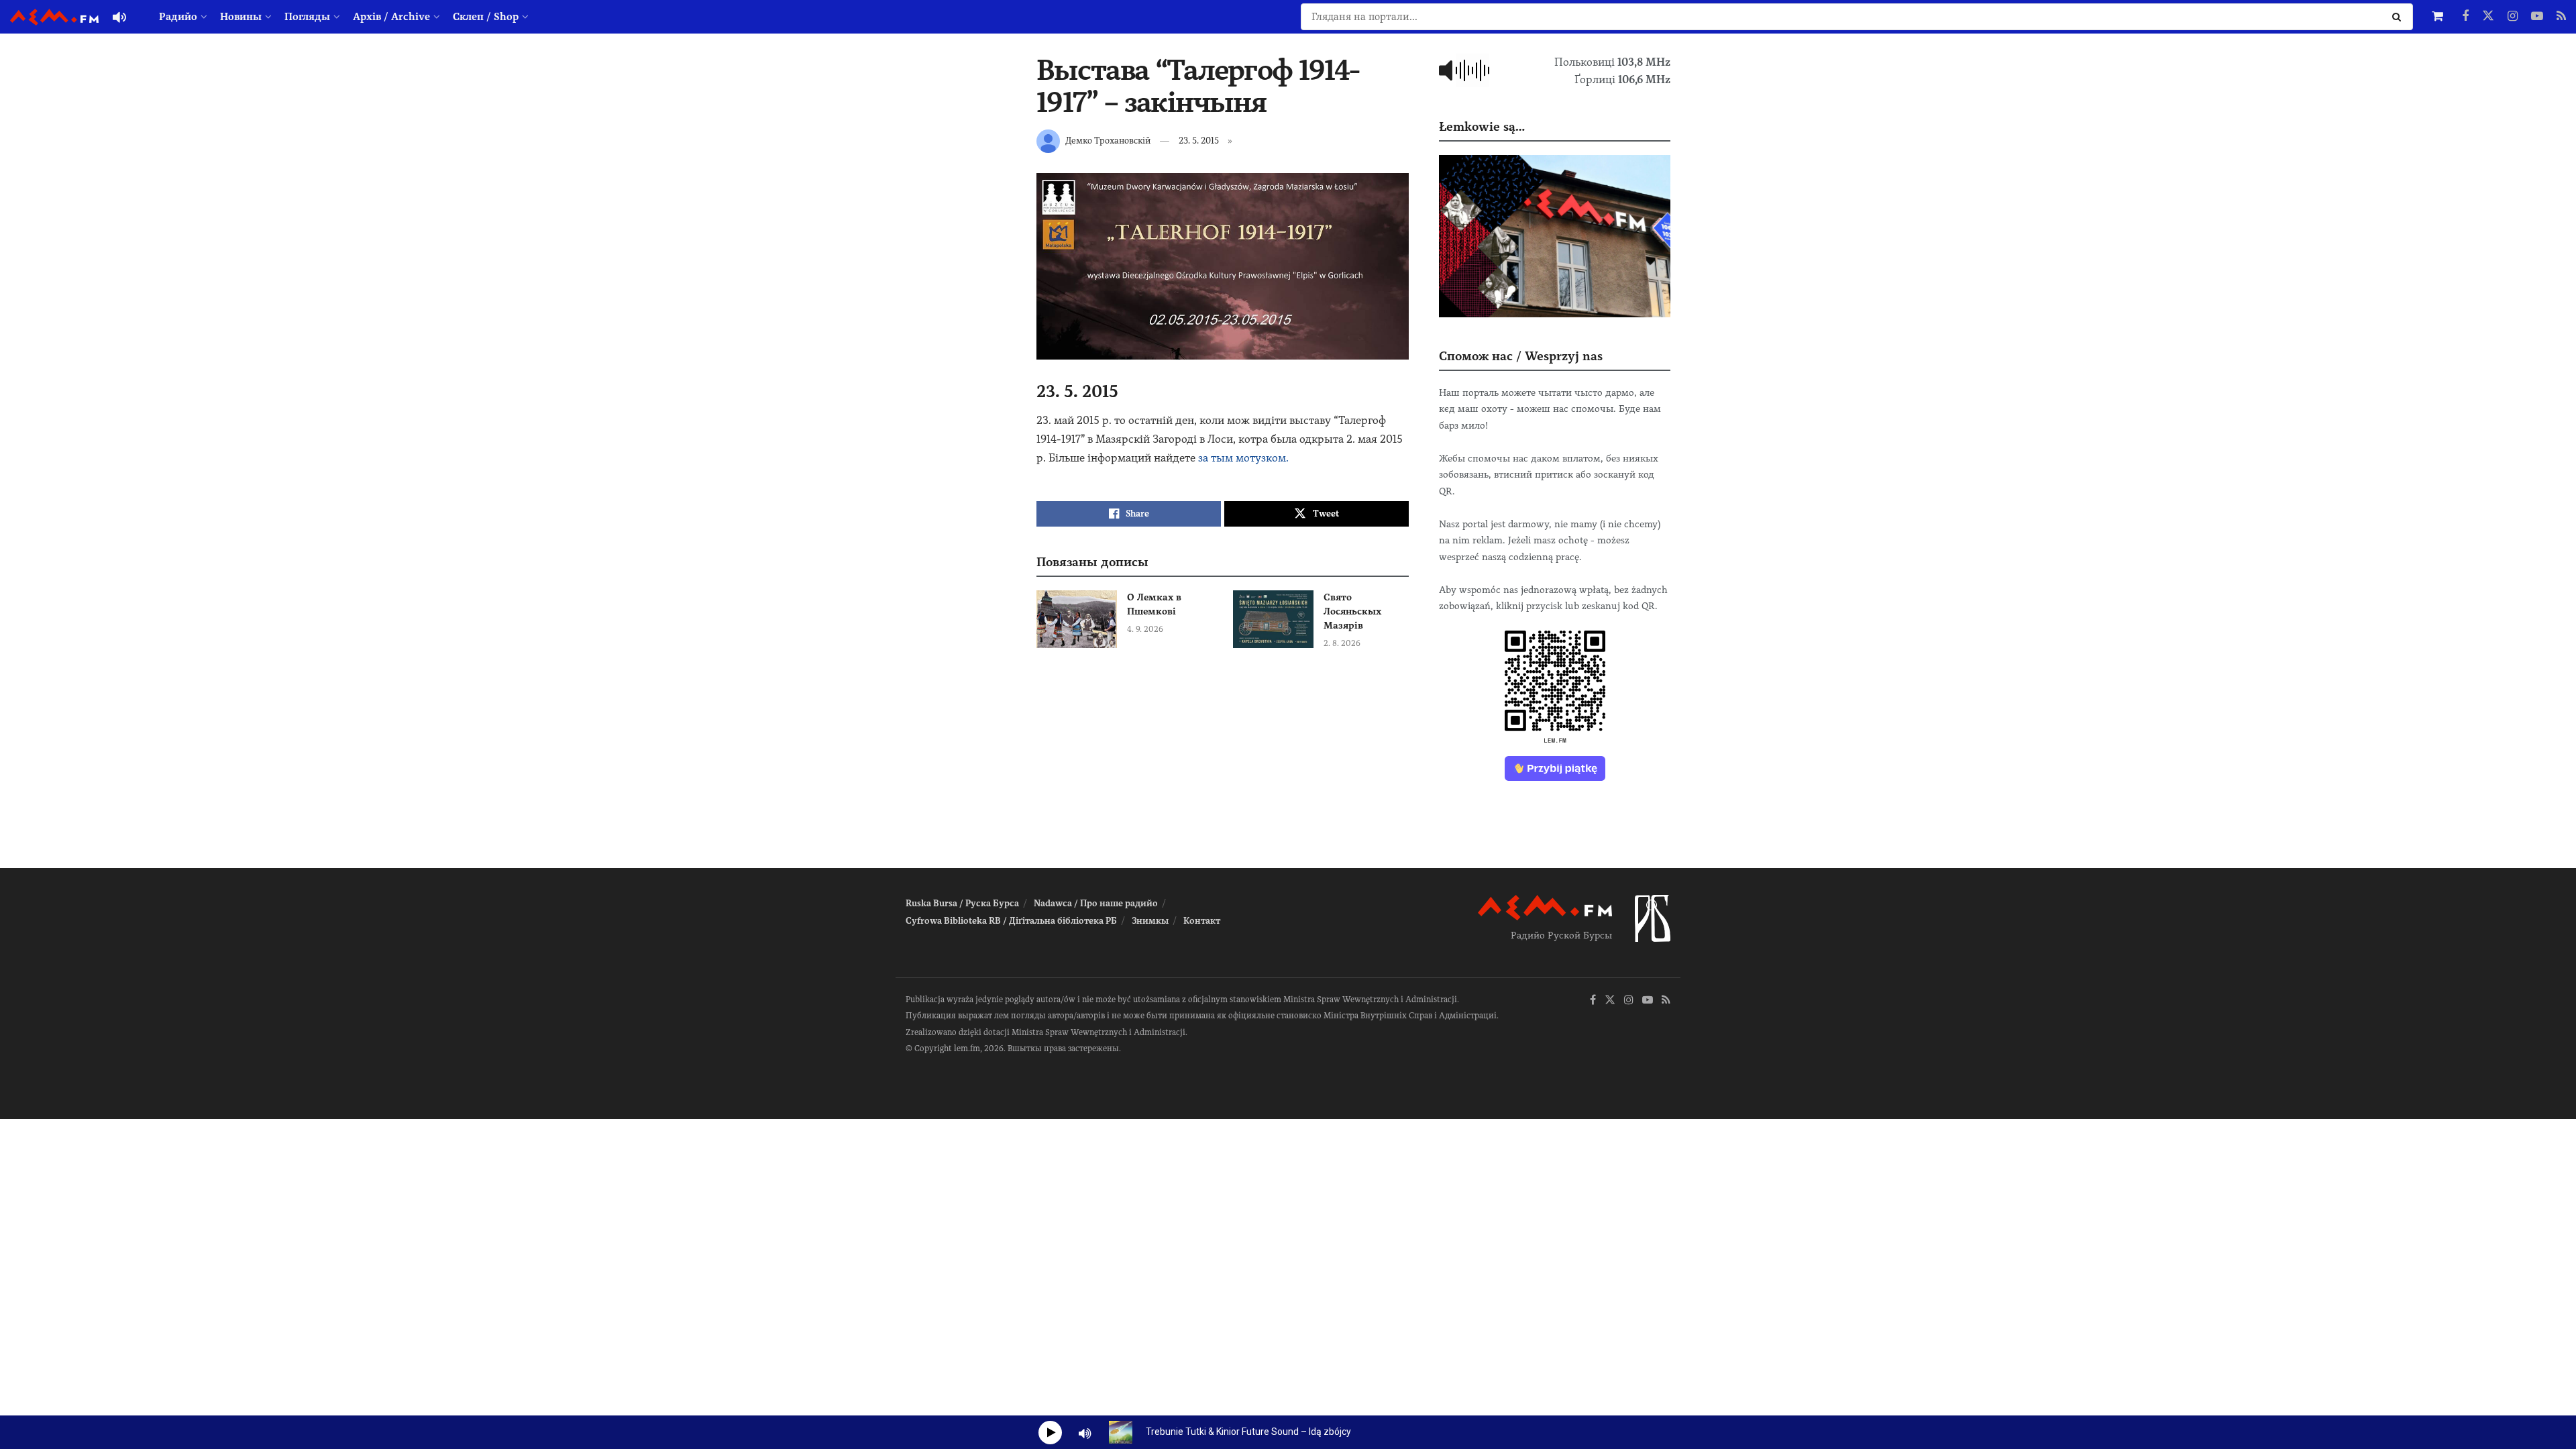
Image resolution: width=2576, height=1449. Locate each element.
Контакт (1202, 921)
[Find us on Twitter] (2488, 17)
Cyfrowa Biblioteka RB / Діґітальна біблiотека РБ (1011, 921)
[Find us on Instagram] (2513, 17)
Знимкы (1150, 921)
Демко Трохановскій (1108, 141)
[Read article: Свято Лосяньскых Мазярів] (1273, 619)
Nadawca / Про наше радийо (1096, 903)
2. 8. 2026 (1342, 643)
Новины (241, 17)
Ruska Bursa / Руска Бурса (962, 903)
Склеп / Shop (486, 17)
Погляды (307, 17)
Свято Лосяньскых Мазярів (1352, 611)
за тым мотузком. (1243, 458)
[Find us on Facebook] (2465, 17)
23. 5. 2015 (1199, 141)
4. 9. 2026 (1145, 629)
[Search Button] (2399, 17)
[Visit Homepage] (54, 17)
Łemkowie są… (1482, 126)
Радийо (178, 17)
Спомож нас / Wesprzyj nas (1521, 356)
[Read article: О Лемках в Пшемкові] (1077, 619)
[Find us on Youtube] (2537, 17)
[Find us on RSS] (2561, 17)
